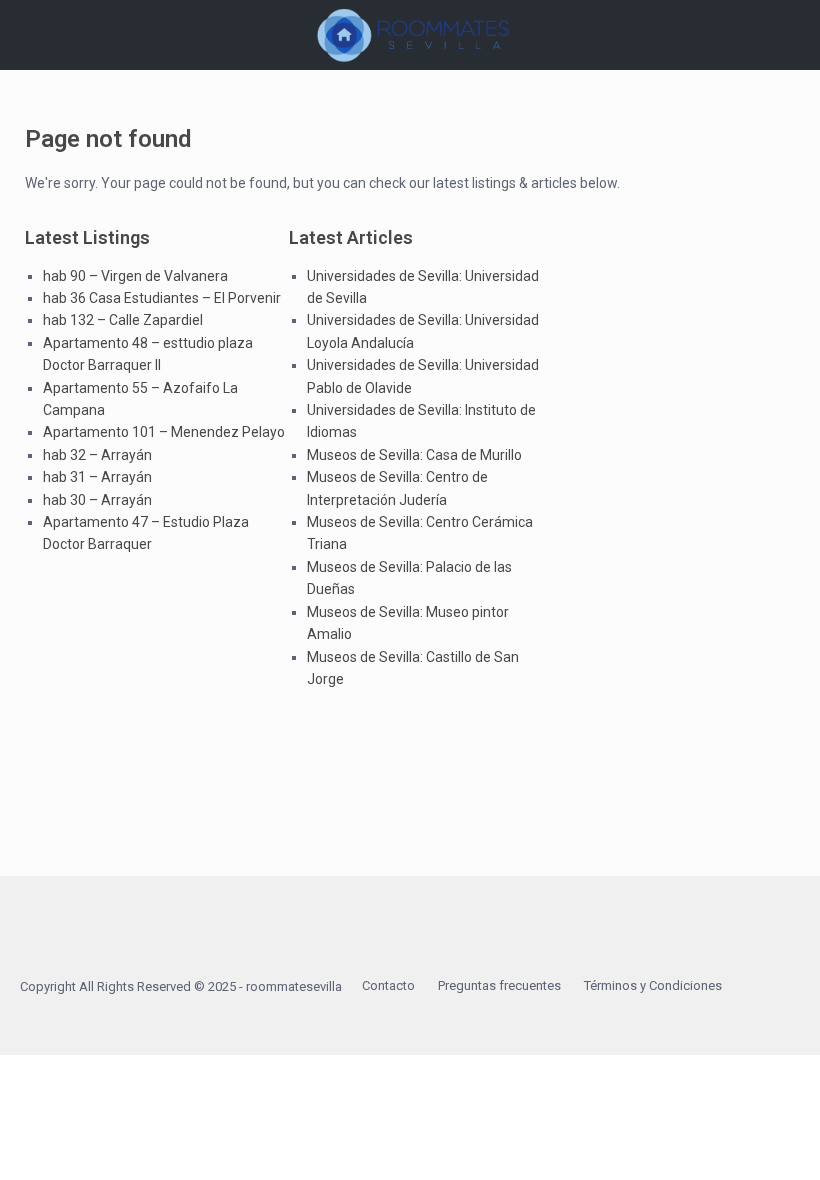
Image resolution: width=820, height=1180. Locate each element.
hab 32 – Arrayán (97, 455)
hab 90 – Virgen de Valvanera (135, 276)
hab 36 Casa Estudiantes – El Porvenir (162, 298)
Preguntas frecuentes (499, 985)
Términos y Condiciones (653, 985)
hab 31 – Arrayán (97, 477)
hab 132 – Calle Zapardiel (123, 320)
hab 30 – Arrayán (97, 500)
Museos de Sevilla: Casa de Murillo (414, 455)
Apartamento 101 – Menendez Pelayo (164, 432)
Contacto (388, 985)
